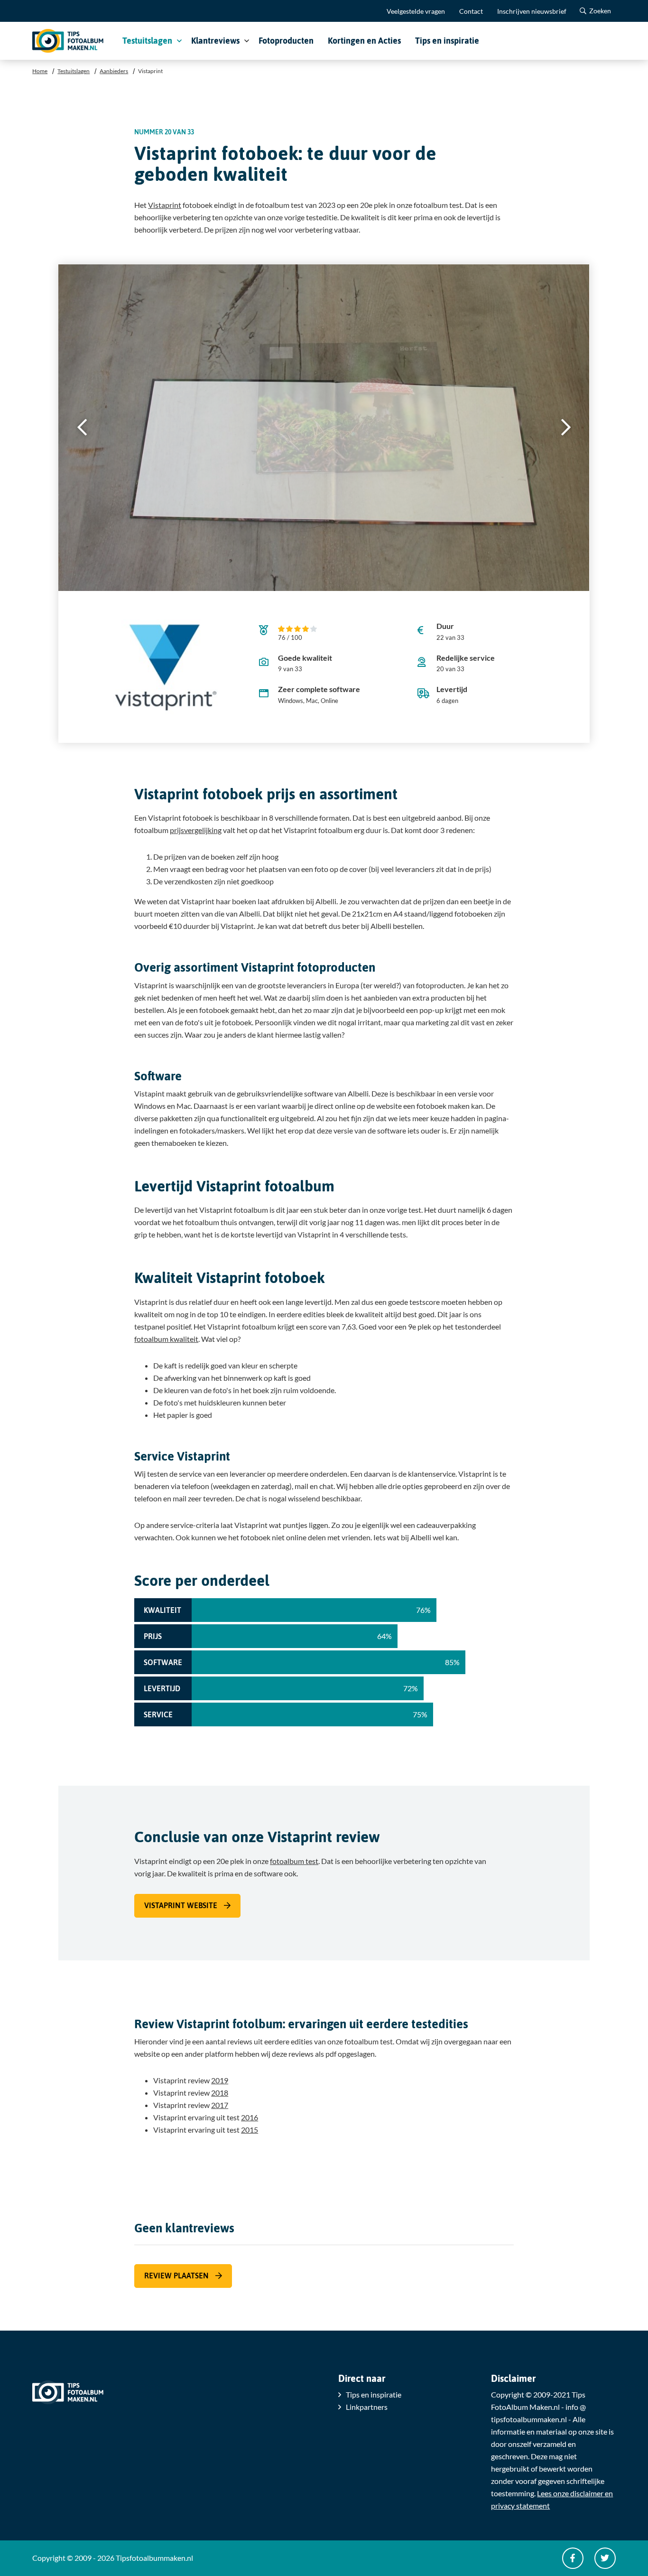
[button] (566, 428)
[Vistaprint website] (166, 667)
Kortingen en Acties (364, 41)
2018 (220, 2093)
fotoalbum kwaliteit (166, 1339)
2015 (250, 2130)
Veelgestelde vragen (416, 11)
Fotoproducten (286, 41)
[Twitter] (605, 2558)
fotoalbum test (294, 1861)
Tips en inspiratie (447, 41)
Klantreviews (215, 41)
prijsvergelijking (196, 830)
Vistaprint (165, 205)
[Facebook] (573, 2558)
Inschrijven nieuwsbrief (532, 11)
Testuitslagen (147, 41)
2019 (220, 2080)
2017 (220, 2105)
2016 (250, 2117)
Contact (471, 11)
